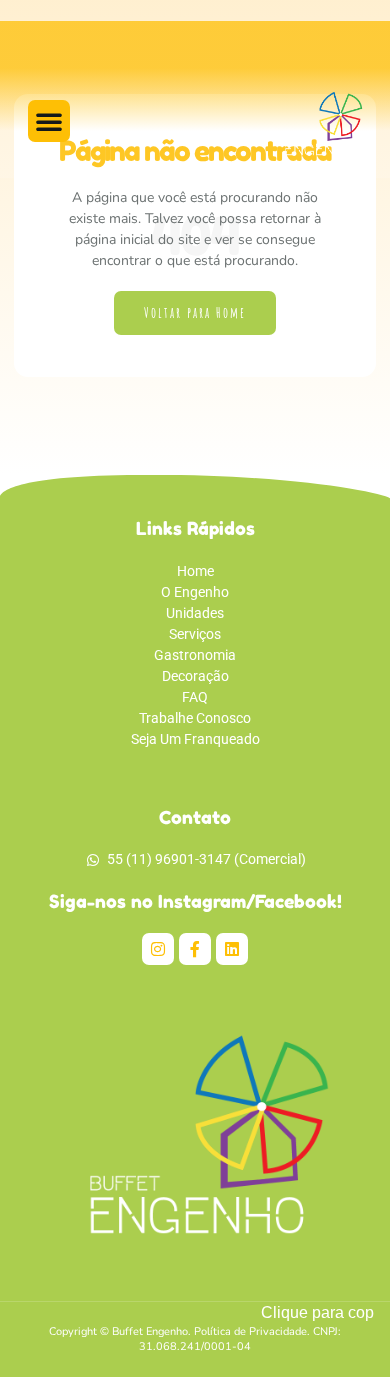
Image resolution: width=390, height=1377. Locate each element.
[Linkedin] (232, 949)
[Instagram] (158, 949)
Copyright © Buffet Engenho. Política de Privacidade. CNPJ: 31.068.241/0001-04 (195, 1339)
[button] (49, 121)
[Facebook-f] (195, 949)
